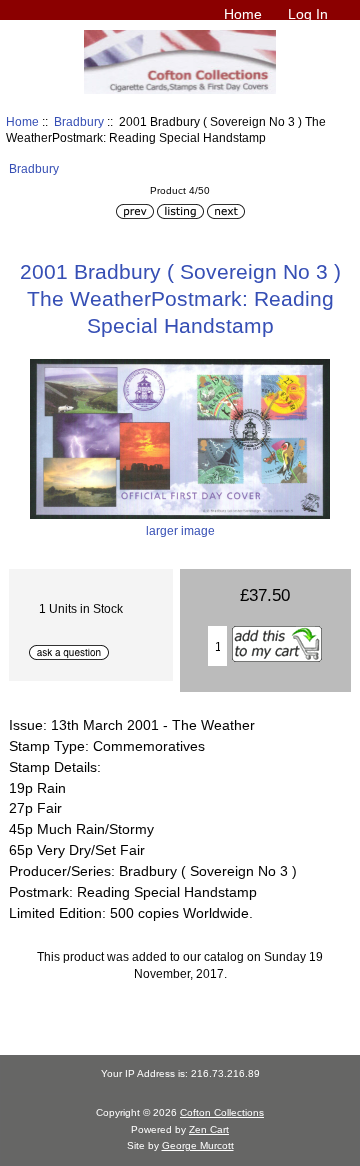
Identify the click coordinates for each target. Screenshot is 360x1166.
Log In (308, 14)
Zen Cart (209, 1129)
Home (243, 14)
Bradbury (79, 121)
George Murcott (198, 1145)
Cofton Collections (222, 1112)
